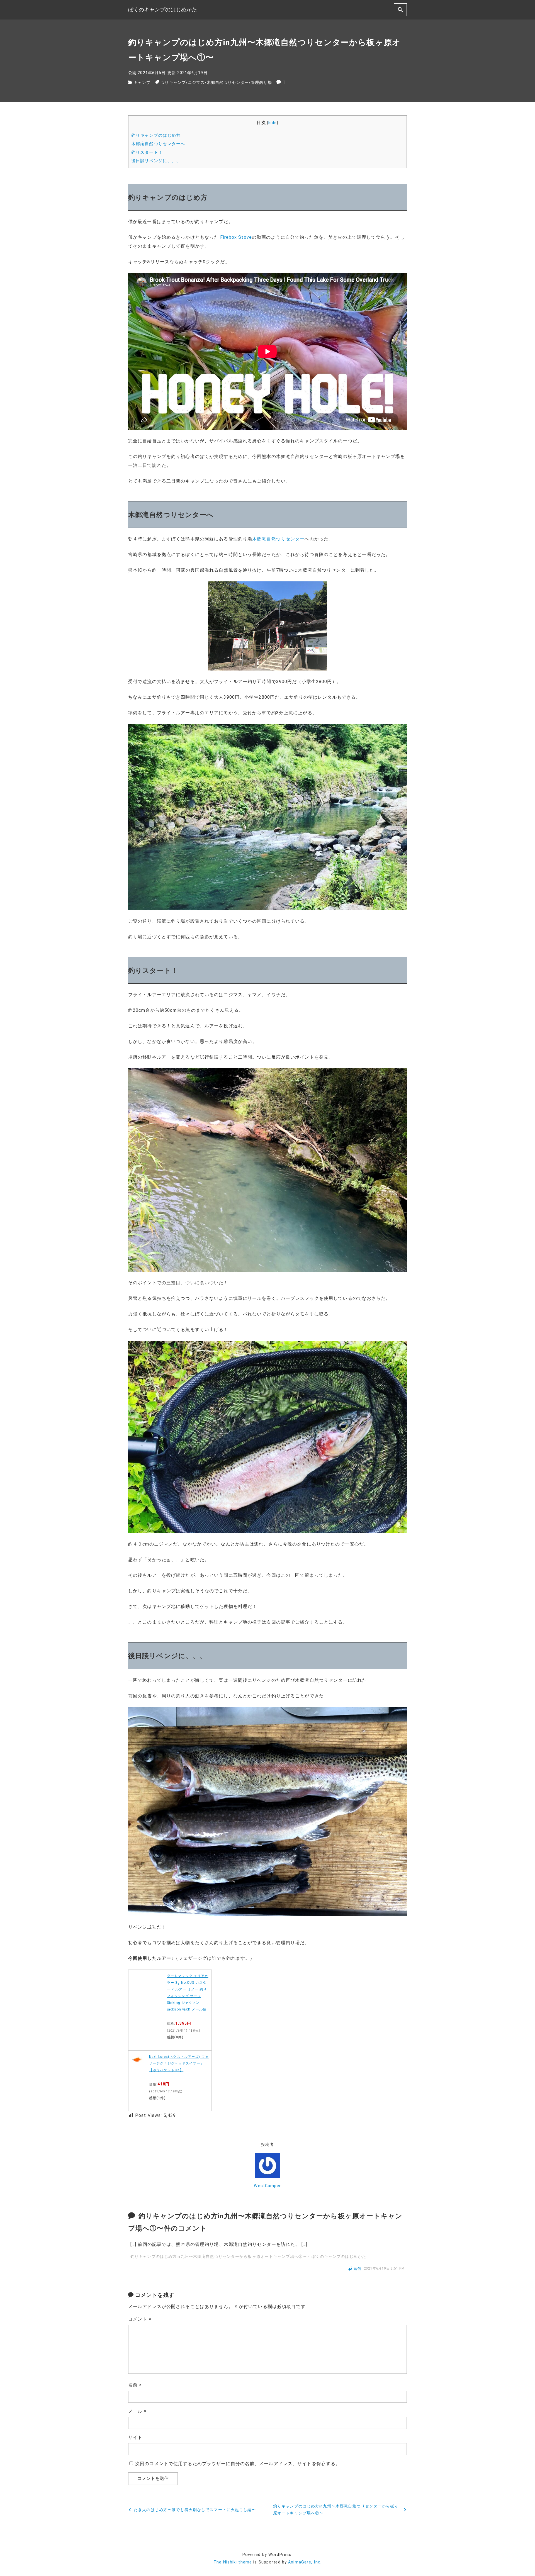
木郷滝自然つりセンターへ (158, 144)
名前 (135, 2385)
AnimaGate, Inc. (305, 2562)
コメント (140, 2319)
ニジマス (196, 83)
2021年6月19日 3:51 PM (384, 2269)
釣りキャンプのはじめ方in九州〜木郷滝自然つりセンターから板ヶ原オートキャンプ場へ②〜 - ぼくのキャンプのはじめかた (248, 2257)
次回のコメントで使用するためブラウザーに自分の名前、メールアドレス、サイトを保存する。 (238, 2464)
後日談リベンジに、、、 (156, 161)
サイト (135, 2437)
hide (273, 123)
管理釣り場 (261, 83)
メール (138, 2411)
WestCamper (267, 2186)
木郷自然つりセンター (228, 83)
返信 (358, 2269)
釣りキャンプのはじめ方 (156, 135)
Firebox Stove (236, 237)
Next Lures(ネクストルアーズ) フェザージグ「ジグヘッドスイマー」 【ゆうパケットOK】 (179, 2063)
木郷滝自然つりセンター (278, 539)
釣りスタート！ (147, 152)
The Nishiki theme (233, 2562)
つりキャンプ (173, 83)
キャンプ (142, 83)
